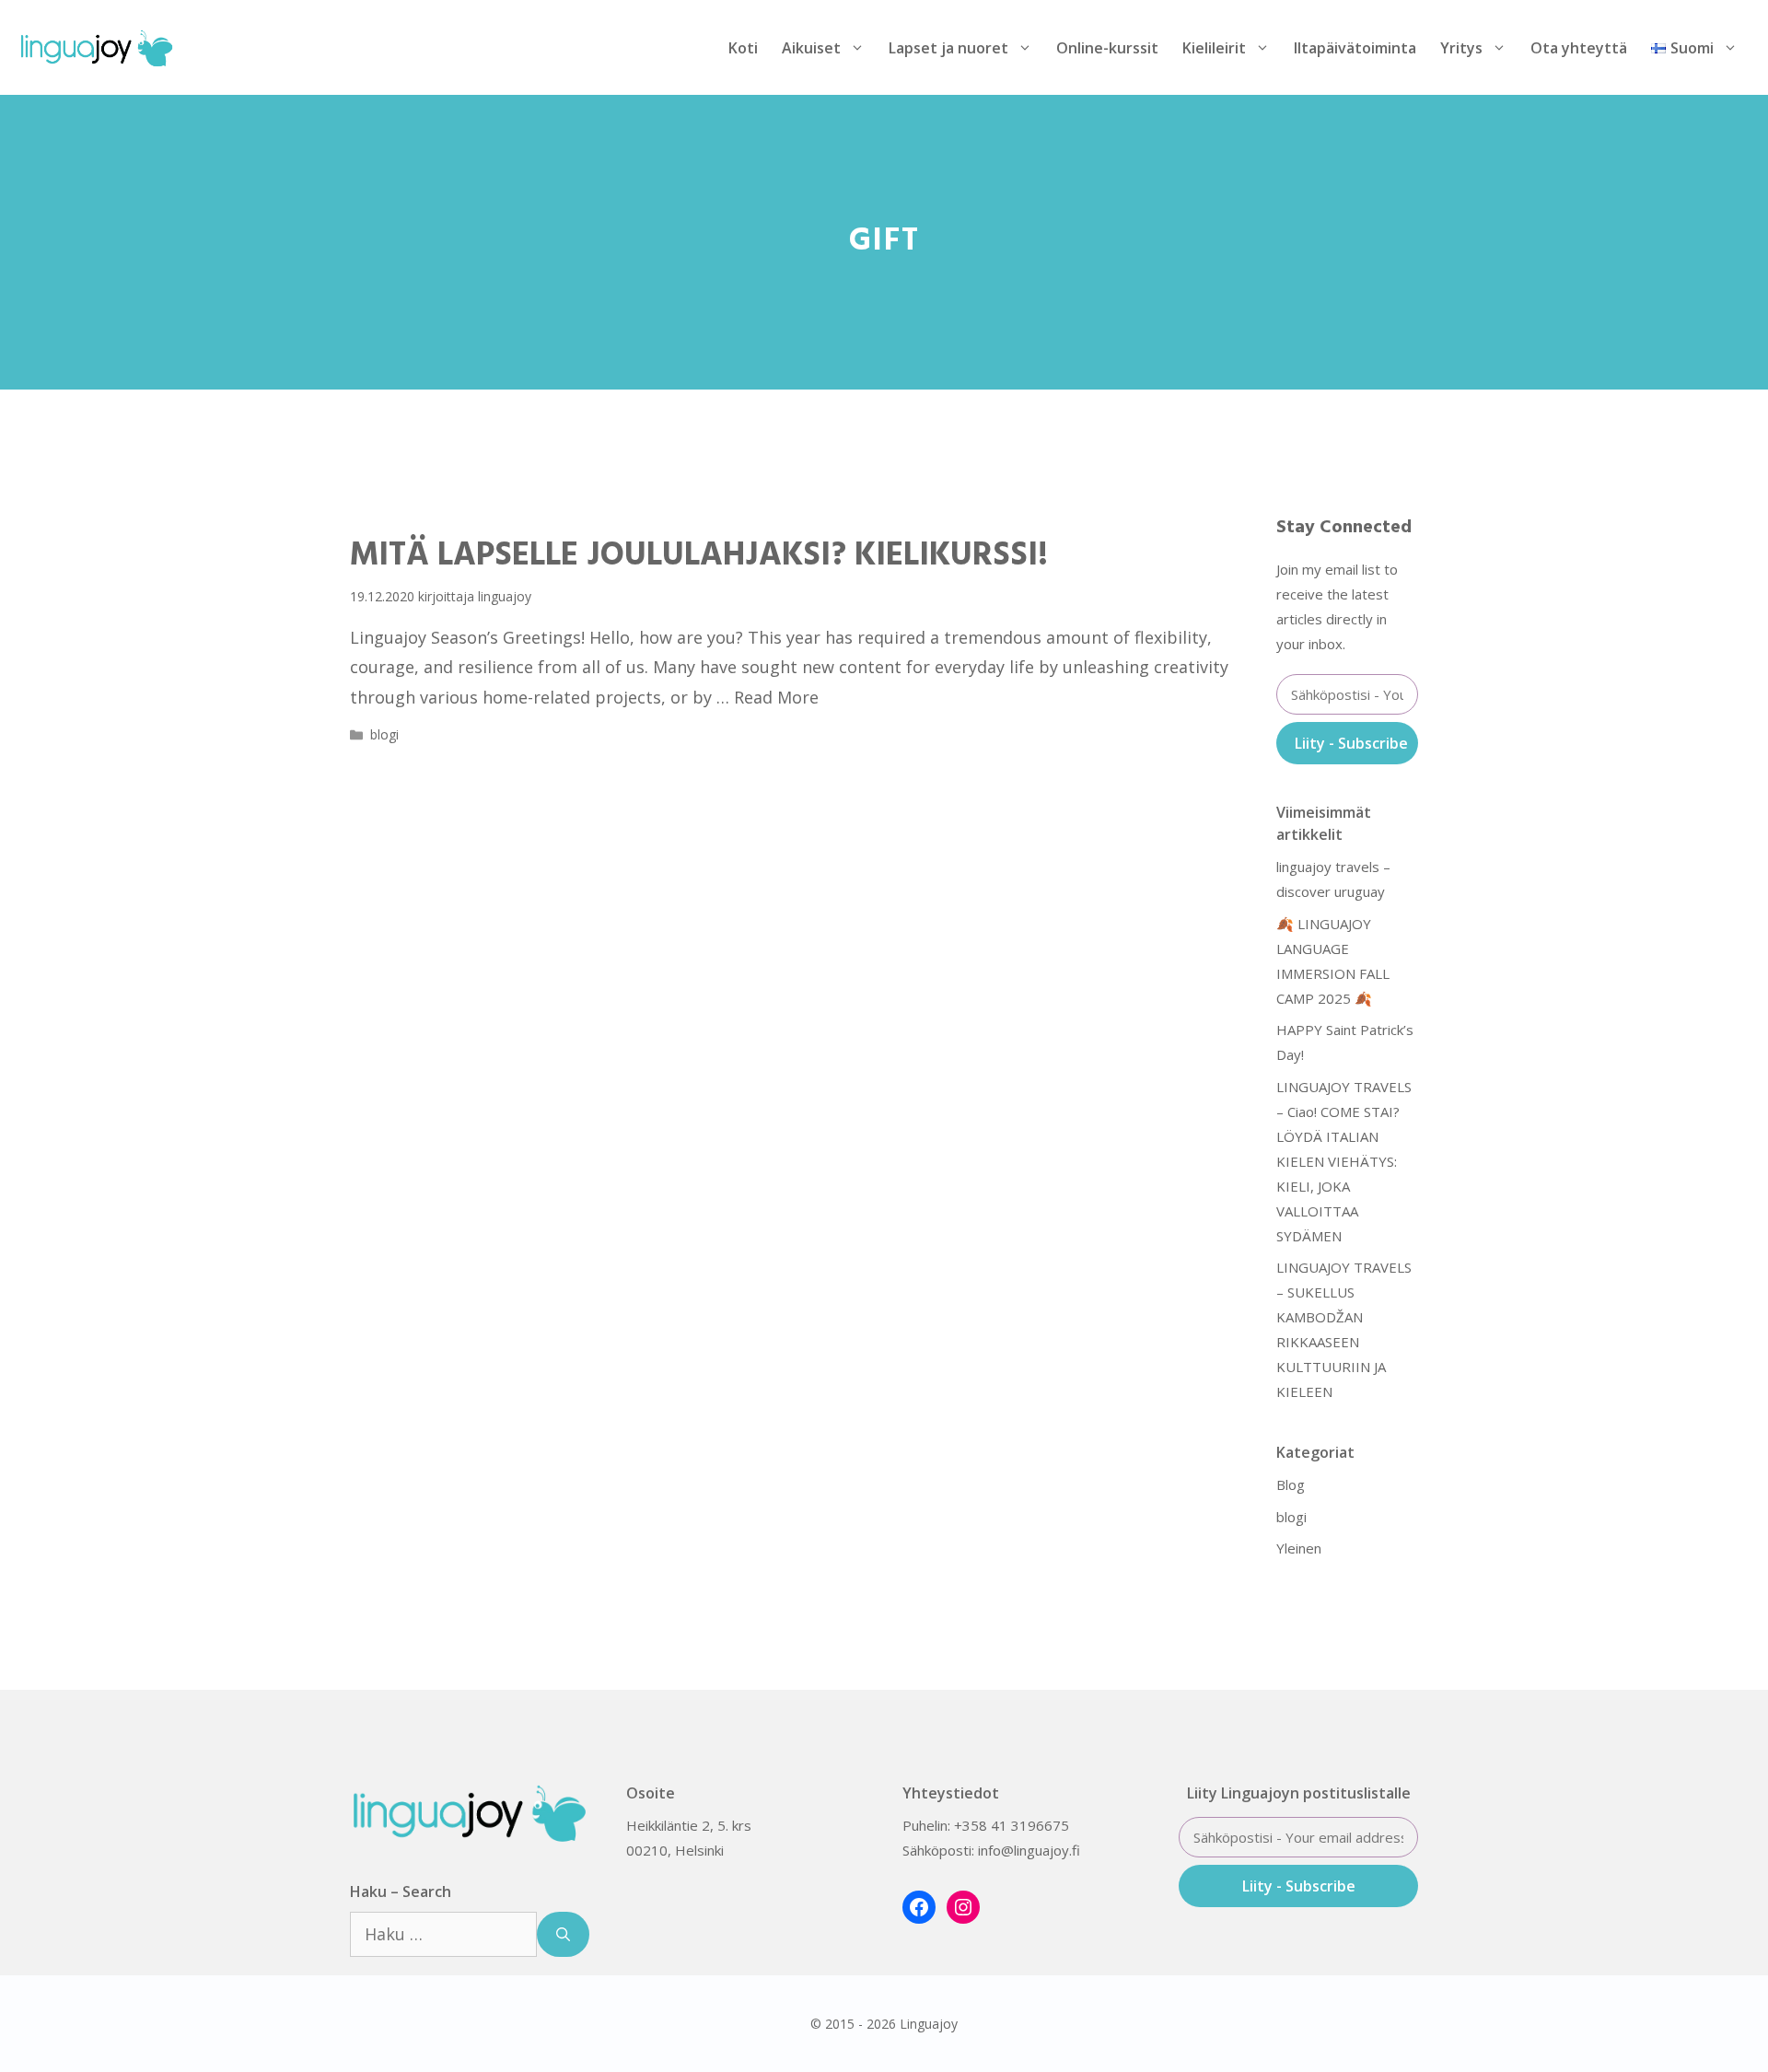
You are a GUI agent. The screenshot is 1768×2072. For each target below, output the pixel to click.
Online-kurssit (1107, 48)
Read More (776, 697)
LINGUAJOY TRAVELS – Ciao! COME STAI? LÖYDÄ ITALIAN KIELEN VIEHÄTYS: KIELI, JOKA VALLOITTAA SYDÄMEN (1344, 1161)
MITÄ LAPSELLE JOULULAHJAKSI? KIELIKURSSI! (699, 556)
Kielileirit (1214, 48)
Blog (1291, 1484)
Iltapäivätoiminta (1355, 48)
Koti (743, 48)
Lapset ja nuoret (948, 48)
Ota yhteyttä (1579, 48)
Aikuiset (811, 48)
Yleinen (1299, 1548)
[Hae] (563, 1934)
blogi (384, 734)
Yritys (1461, 48)
